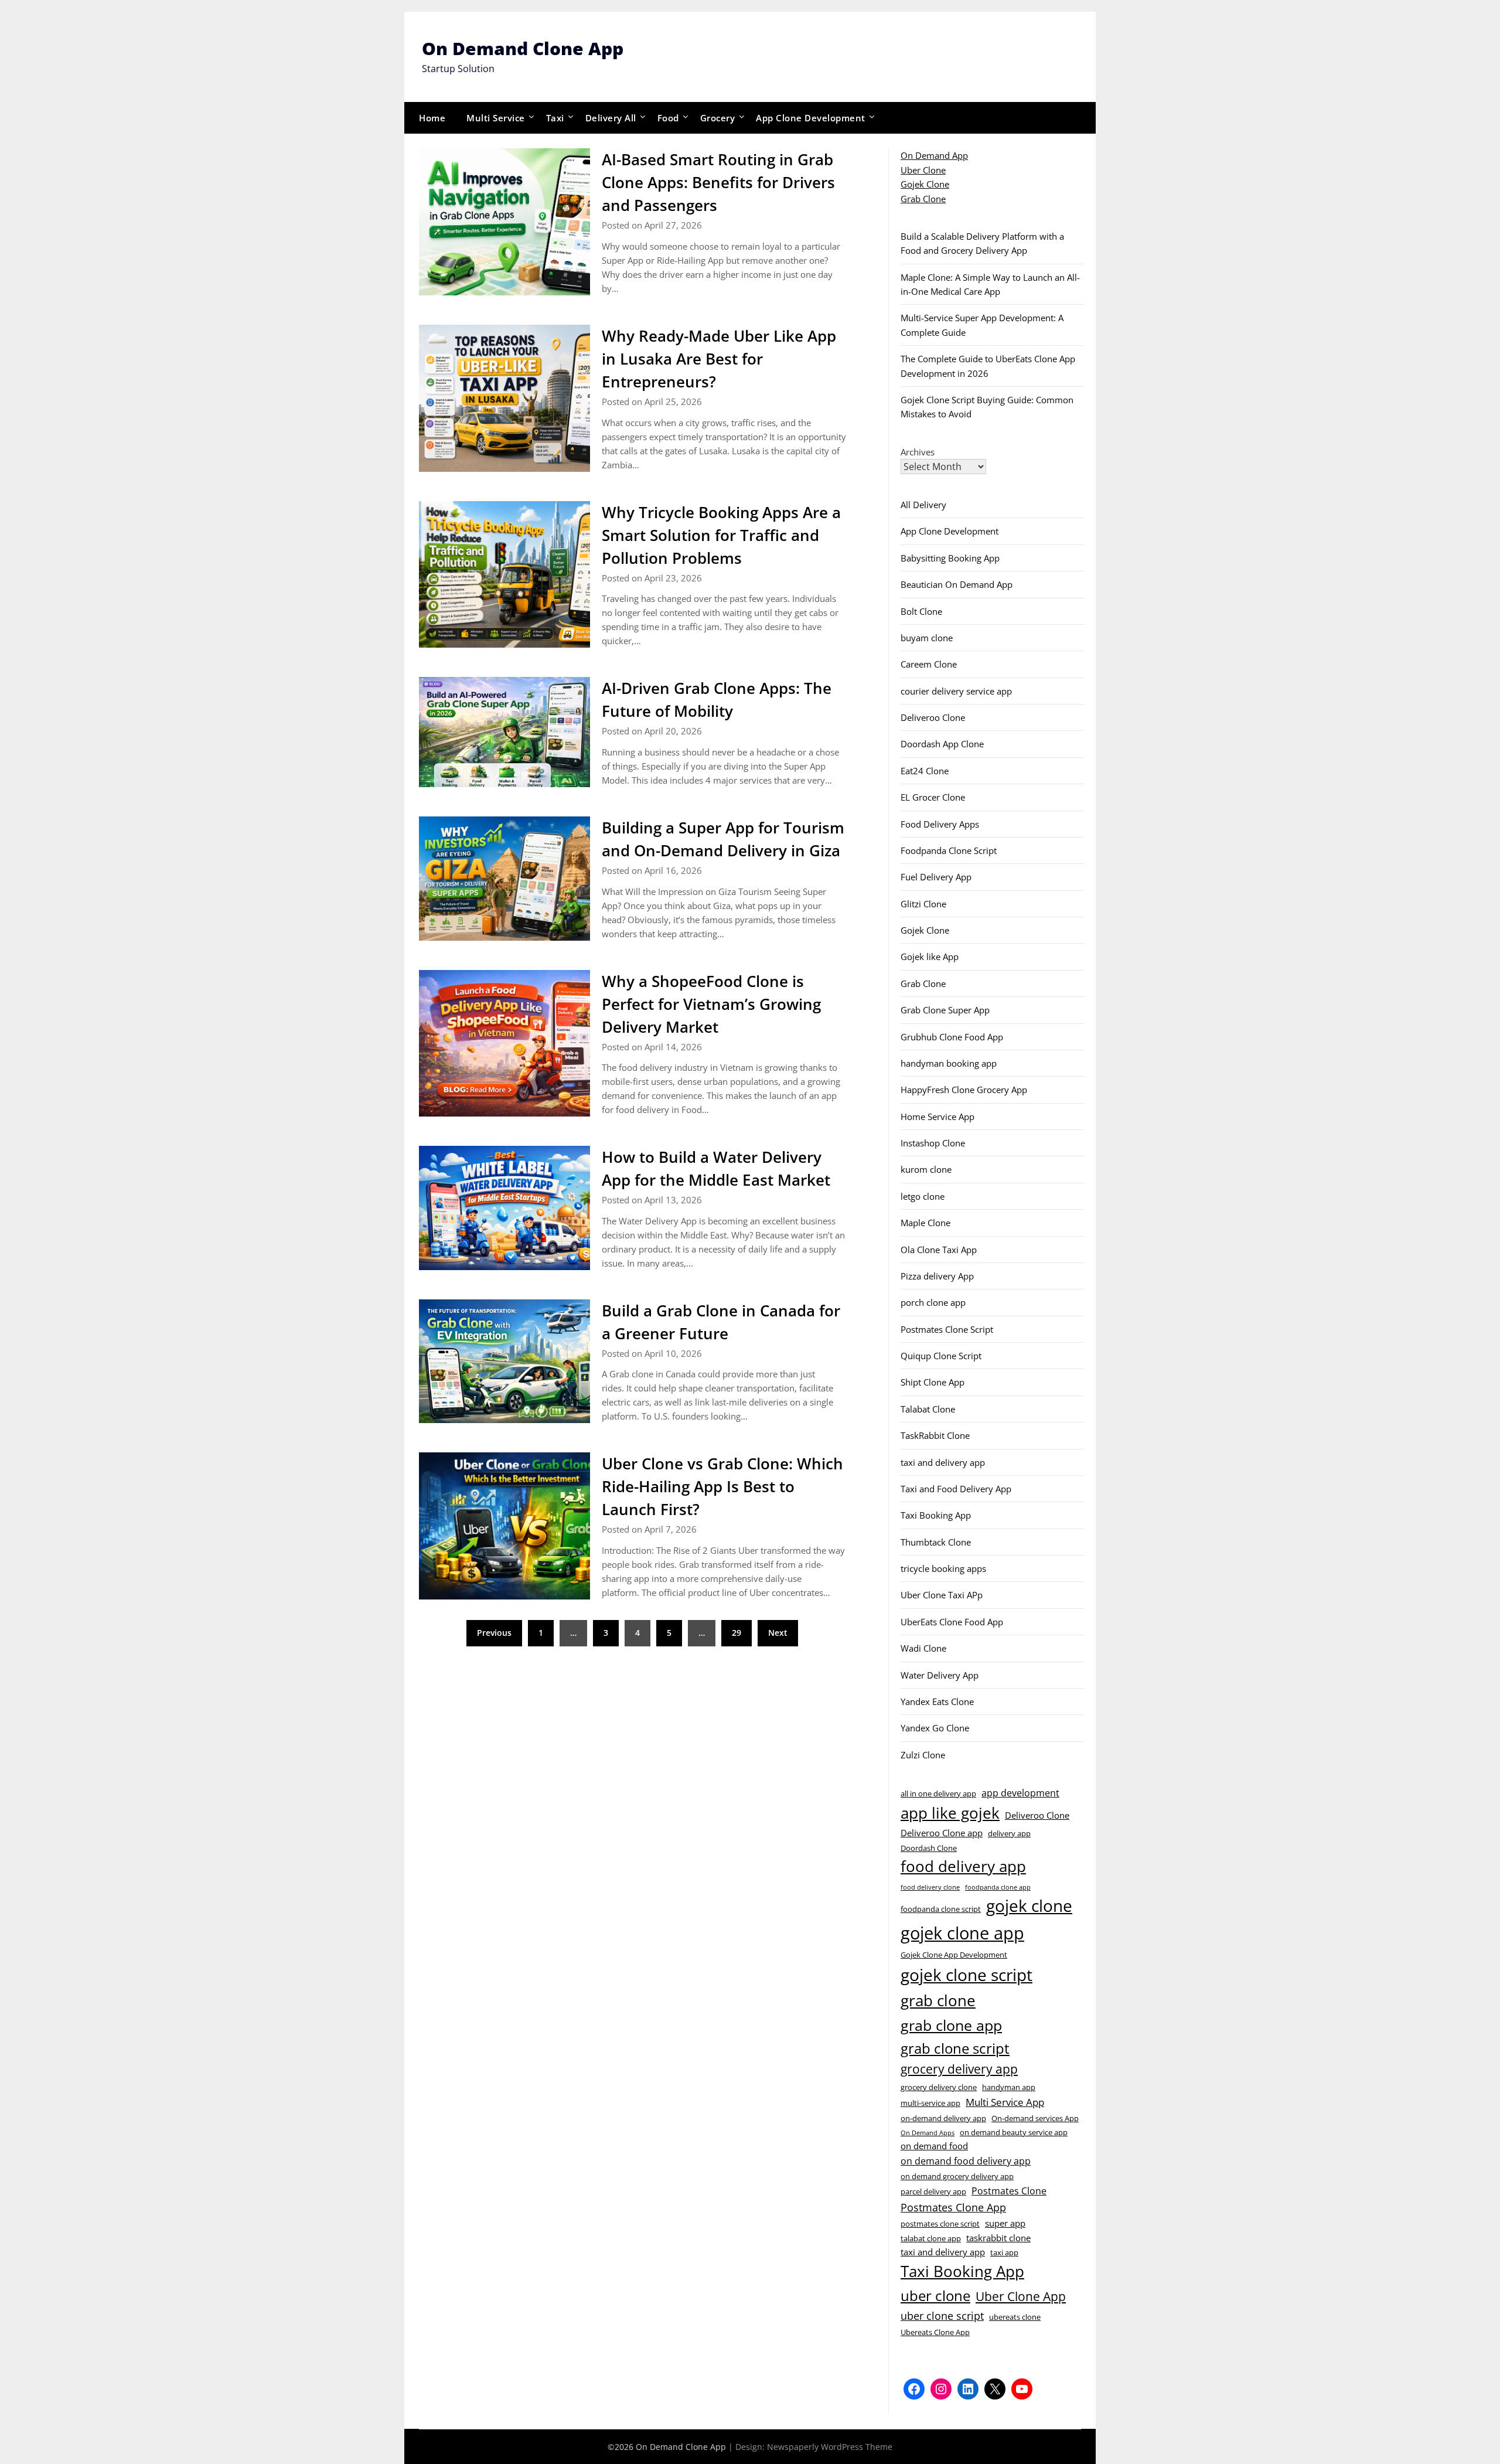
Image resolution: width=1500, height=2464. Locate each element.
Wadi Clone (923, 1648)
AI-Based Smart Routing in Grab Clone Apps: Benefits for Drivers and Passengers (718, 182)
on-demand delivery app (943, 2118)
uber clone (935, 2295)
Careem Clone (929, 664)
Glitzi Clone (923, 904)
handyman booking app (949, 1063)
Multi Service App (1005, 2102)
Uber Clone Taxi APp (942, 1595)
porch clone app (933, 1302)
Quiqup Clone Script (941, 1356)
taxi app (1004, 2252)
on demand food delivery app (966, 2161)
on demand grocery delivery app (957, 2176)
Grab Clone (923, 199)
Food (668, 118)
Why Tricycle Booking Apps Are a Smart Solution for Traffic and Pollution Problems (721, 535)
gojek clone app (962, 1933)
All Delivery (923, 505)
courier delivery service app (956, 691)
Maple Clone (925, 1223)
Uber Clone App (1021, 2296)
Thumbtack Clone (936, 1542)
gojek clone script (967, 1975)
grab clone (938, 2000)
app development (1020, 1793)
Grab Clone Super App (945, 1010)
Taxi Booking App (936, 1515)
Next (778, 1633)
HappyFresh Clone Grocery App (964, 1090)
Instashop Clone (933, 1143)
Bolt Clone (921, 611)
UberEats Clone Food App (952, 1622)
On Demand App (934, 155)
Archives (918, 452)
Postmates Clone (1009, 2191)
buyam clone (927, 638)
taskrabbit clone (998, 2238)
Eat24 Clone (925, 771)
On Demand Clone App (523, 48)
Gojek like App (930, 957)
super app (1005, 2223)
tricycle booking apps (943, 1568)
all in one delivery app (938, 1793)
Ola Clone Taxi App (939, 1250)
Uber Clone (923, 170)
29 (737, 1633)
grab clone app (951, 2025)
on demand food (934, 2146)
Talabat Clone (928, 1409)
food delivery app (963, 1866)
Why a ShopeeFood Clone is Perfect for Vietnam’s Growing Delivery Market (711, 1004)
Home (432, 118)
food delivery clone (930, 1887)
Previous (494, 1633)
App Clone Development (811, 118)
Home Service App (937, 1117)
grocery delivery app (959, 2069)
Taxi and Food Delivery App (956, 1489)
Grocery (718, 118)
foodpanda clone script (941, 1909)
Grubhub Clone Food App (952, 1037)
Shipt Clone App (933, 1382)
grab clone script (955, 2048)
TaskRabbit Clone (935, 1435)
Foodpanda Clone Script (949, 850)
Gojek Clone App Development (954, 1955)
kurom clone (926, 1169)
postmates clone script (940, 2224)
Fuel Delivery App (936, 877)
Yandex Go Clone (935, 1728)
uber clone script (942, 2315)
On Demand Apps (928, 2133)
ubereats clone (1015, 2317)
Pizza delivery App (937, 1276)
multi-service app (930, 2103)
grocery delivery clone (939, 2087)
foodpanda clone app (998, 1887)
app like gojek (950, 1813)
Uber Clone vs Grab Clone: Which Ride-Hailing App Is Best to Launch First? (722, 1486)
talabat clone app (931, 2238)
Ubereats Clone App (935, 2332)
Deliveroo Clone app (942, 1833)
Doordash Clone (929, 1848)
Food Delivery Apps (940, 824)
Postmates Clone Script (947, 1329)
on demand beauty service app (1014, 2132)
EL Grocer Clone (933, 797)
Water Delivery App (940, 1675)
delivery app (1009, 1833)
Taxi (555, 118)
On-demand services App (1035, 2118)
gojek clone (1029, 1906)
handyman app (1009, 2087)
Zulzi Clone (923, 1755)
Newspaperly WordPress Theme (830, 2447)
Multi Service (496, 118)
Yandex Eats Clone (937, 1701)
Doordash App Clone (942, 744)
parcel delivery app (933, 2191)
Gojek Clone (925, 184)
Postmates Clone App (953, 2207)
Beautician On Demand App (957, 584)
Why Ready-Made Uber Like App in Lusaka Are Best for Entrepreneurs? (719, 359)
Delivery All (611, 118)
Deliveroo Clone (933, 717)
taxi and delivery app (943, 1462)
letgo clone (923, 1196)
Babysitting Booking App (950, 558)
